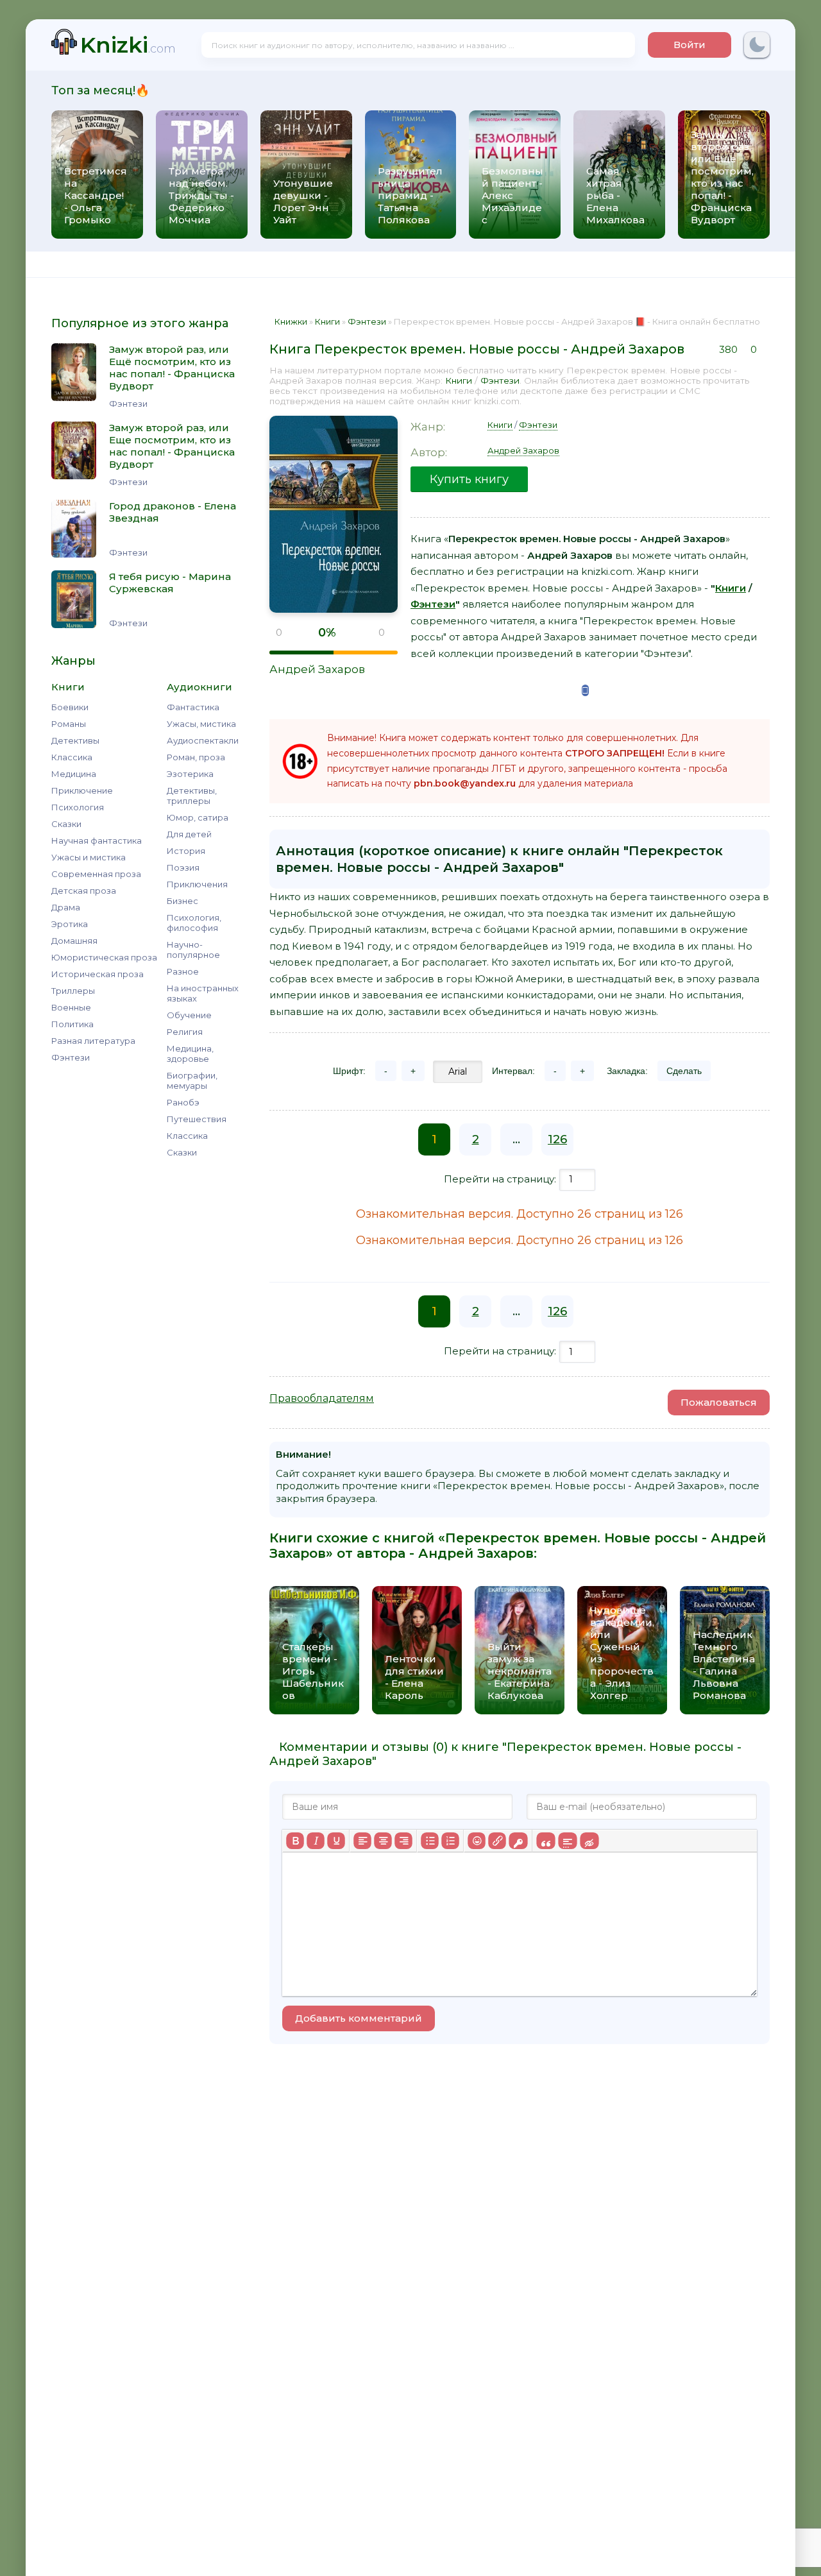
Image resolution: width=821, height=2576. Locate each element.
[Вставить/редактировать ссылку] (497, 1841)
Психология (78, 807)
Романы (69, 724)
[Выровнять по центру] (383, 1841)
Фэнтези (71, 1057)
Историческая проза (97, 974)
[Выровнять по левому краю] (362, 1841)
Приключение (82, 790)
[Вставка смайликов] (477, 1841)
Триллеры (73, 991)
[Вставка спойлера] (567, 1841)
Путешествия (197, 1119)
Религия (185, 1032)
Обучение (189, 1015)
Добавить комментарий (359, 2018)
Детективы (75, 740)
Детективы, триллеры (192, 796)
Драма (66, 907)
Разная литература (93, 1041)
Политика (72, 1024)
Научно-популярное (193, 950)
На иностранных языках (203, 993)
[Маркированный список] (430, 1841)
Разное (183, 971)
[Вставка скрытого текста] (589, 1841)
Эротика (70, 924)
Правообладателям (322, 1398)
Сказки (66, 824)
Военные (71, 1007)
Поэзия (183, 867)
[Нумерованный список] (450, 1841)
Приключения (197, 884)
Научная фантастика (97, 840)
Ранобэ (183, 1102)
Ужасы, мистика (201, 724)
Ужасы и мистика (89, 857)
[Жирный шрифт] (295, 1841)
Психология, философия (194, 923)
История (186, 851)
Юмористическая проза (104, 957)
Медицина (74, 774)
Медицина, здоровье (190, 1053)
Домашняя (74, 941)
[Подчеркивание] (336, 1841)
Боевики (70, 707)
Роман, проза (196, 757)
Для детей (189, 834)
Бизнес (182, 901)
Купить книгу (469, 479)
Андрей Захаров (317, 669)
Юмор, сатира (198, 817)
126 (557, 1139)
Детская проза (84, 891)
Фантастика (193, 707)
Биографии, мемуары (192, 1080)
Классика (72, 757)
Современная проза (96, 874)
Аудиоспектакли (203, 740)
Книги (459, 380)
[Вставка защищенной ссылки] (518, 1841)
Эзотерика (190, 774)
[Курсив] (316, 1841)
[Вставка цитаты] (546, 1841)
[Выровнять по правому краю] (403, 1841)
